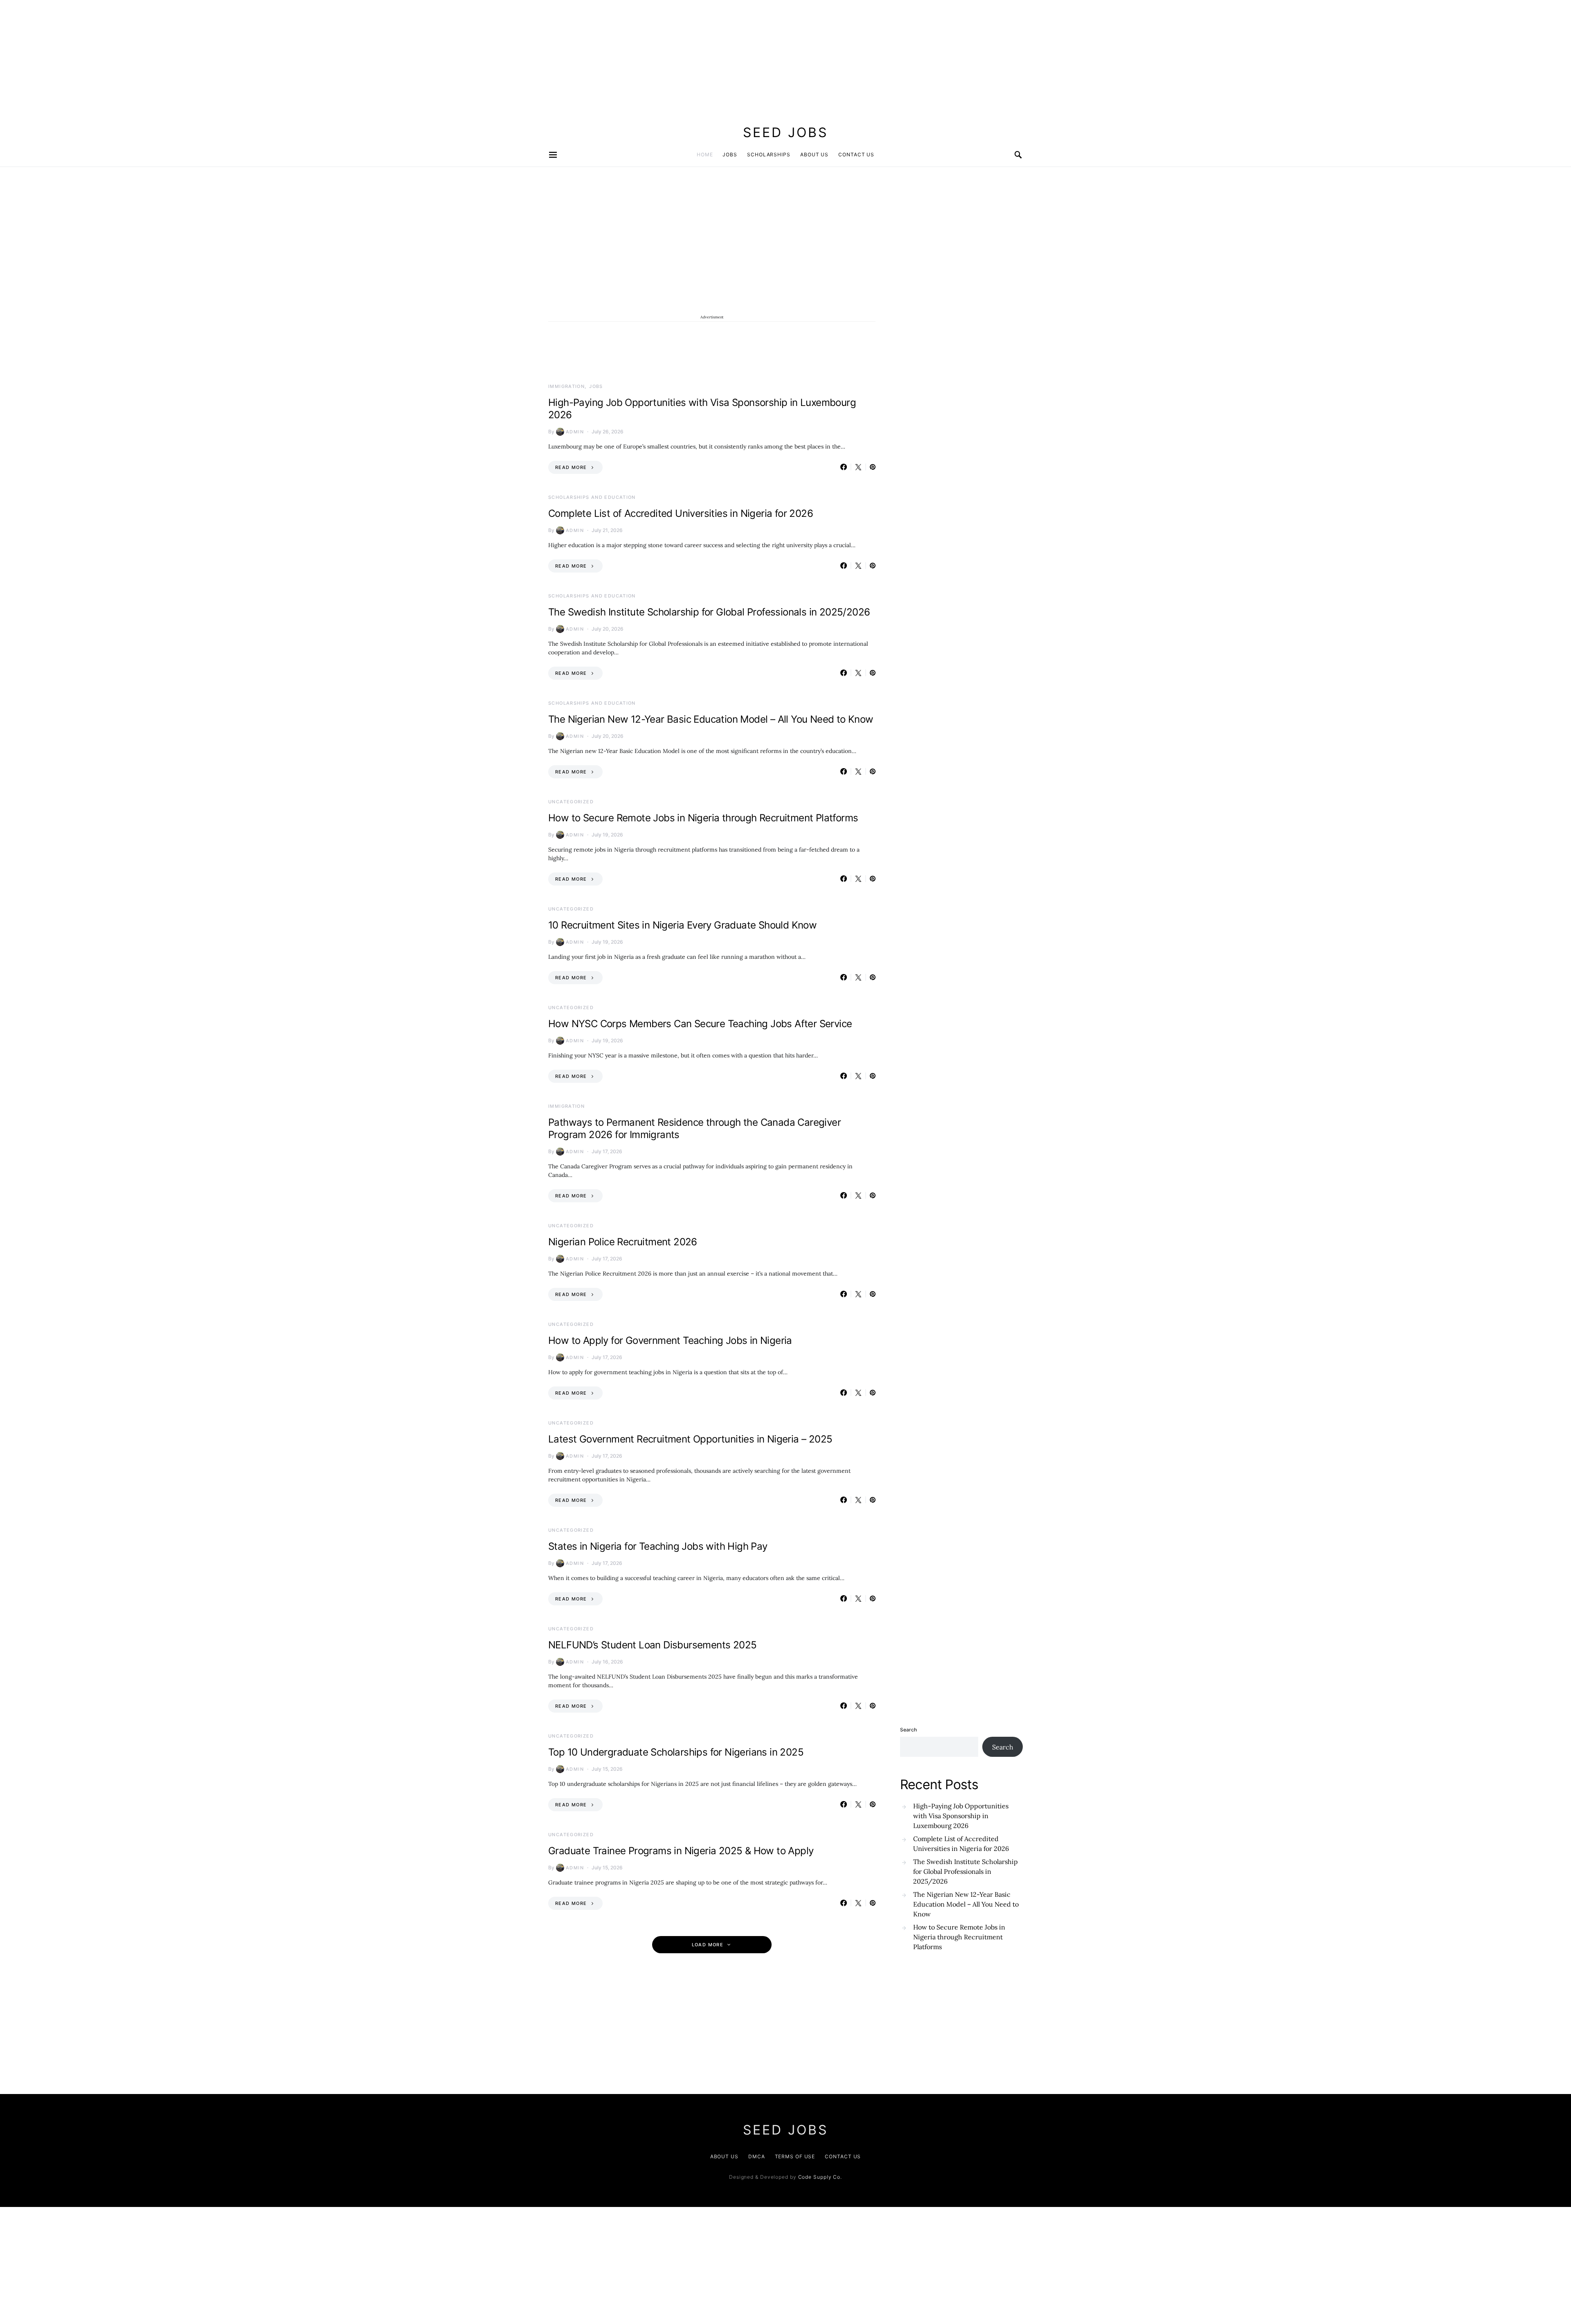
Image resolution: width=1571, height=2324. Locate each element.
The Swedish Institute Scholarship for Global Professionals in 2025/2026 (709, 612)
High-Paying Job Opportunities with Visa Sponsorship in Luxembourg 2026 (961, 1816)
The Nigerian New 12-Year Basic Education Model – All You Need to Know (711, 719)
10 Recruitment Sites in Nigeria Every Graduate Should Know (682, 925)
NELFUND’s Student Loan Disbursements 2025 (652, 1645)
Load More (708, 1945)
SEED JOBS (785, 132)
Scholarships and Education (592, 497)
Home (705, 154)
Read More (571, 467)
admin (575, 432)
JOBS (730, 154)
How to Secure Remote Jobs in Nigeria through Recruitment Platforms (703, 818)
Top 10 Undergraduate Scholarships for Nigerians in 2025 (676, 1752)
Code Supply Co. (820, 2177)
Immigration (566, 386)
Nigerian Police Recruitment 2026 (623, 1242)
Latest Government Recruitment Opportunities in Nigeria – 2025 (690, 1439)
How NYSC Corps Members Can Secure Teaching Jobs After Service (700, 1024)
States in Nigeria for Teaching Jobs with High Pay (658, 1546)
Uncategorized (571, 802)
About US (724, 2156)
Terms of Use (795, 2156)
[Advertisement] (245, 57)
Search (908, 1730)
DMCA (757, 2156)
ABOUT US (814, 154)
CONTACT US (856, 154)
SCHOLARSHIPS (769, 154)
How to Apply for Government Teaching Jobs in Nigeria (670, 1340)
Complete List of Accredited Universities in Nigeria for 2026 (681, 513)
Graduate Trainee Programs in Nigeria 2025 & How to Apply (681, 1851)
